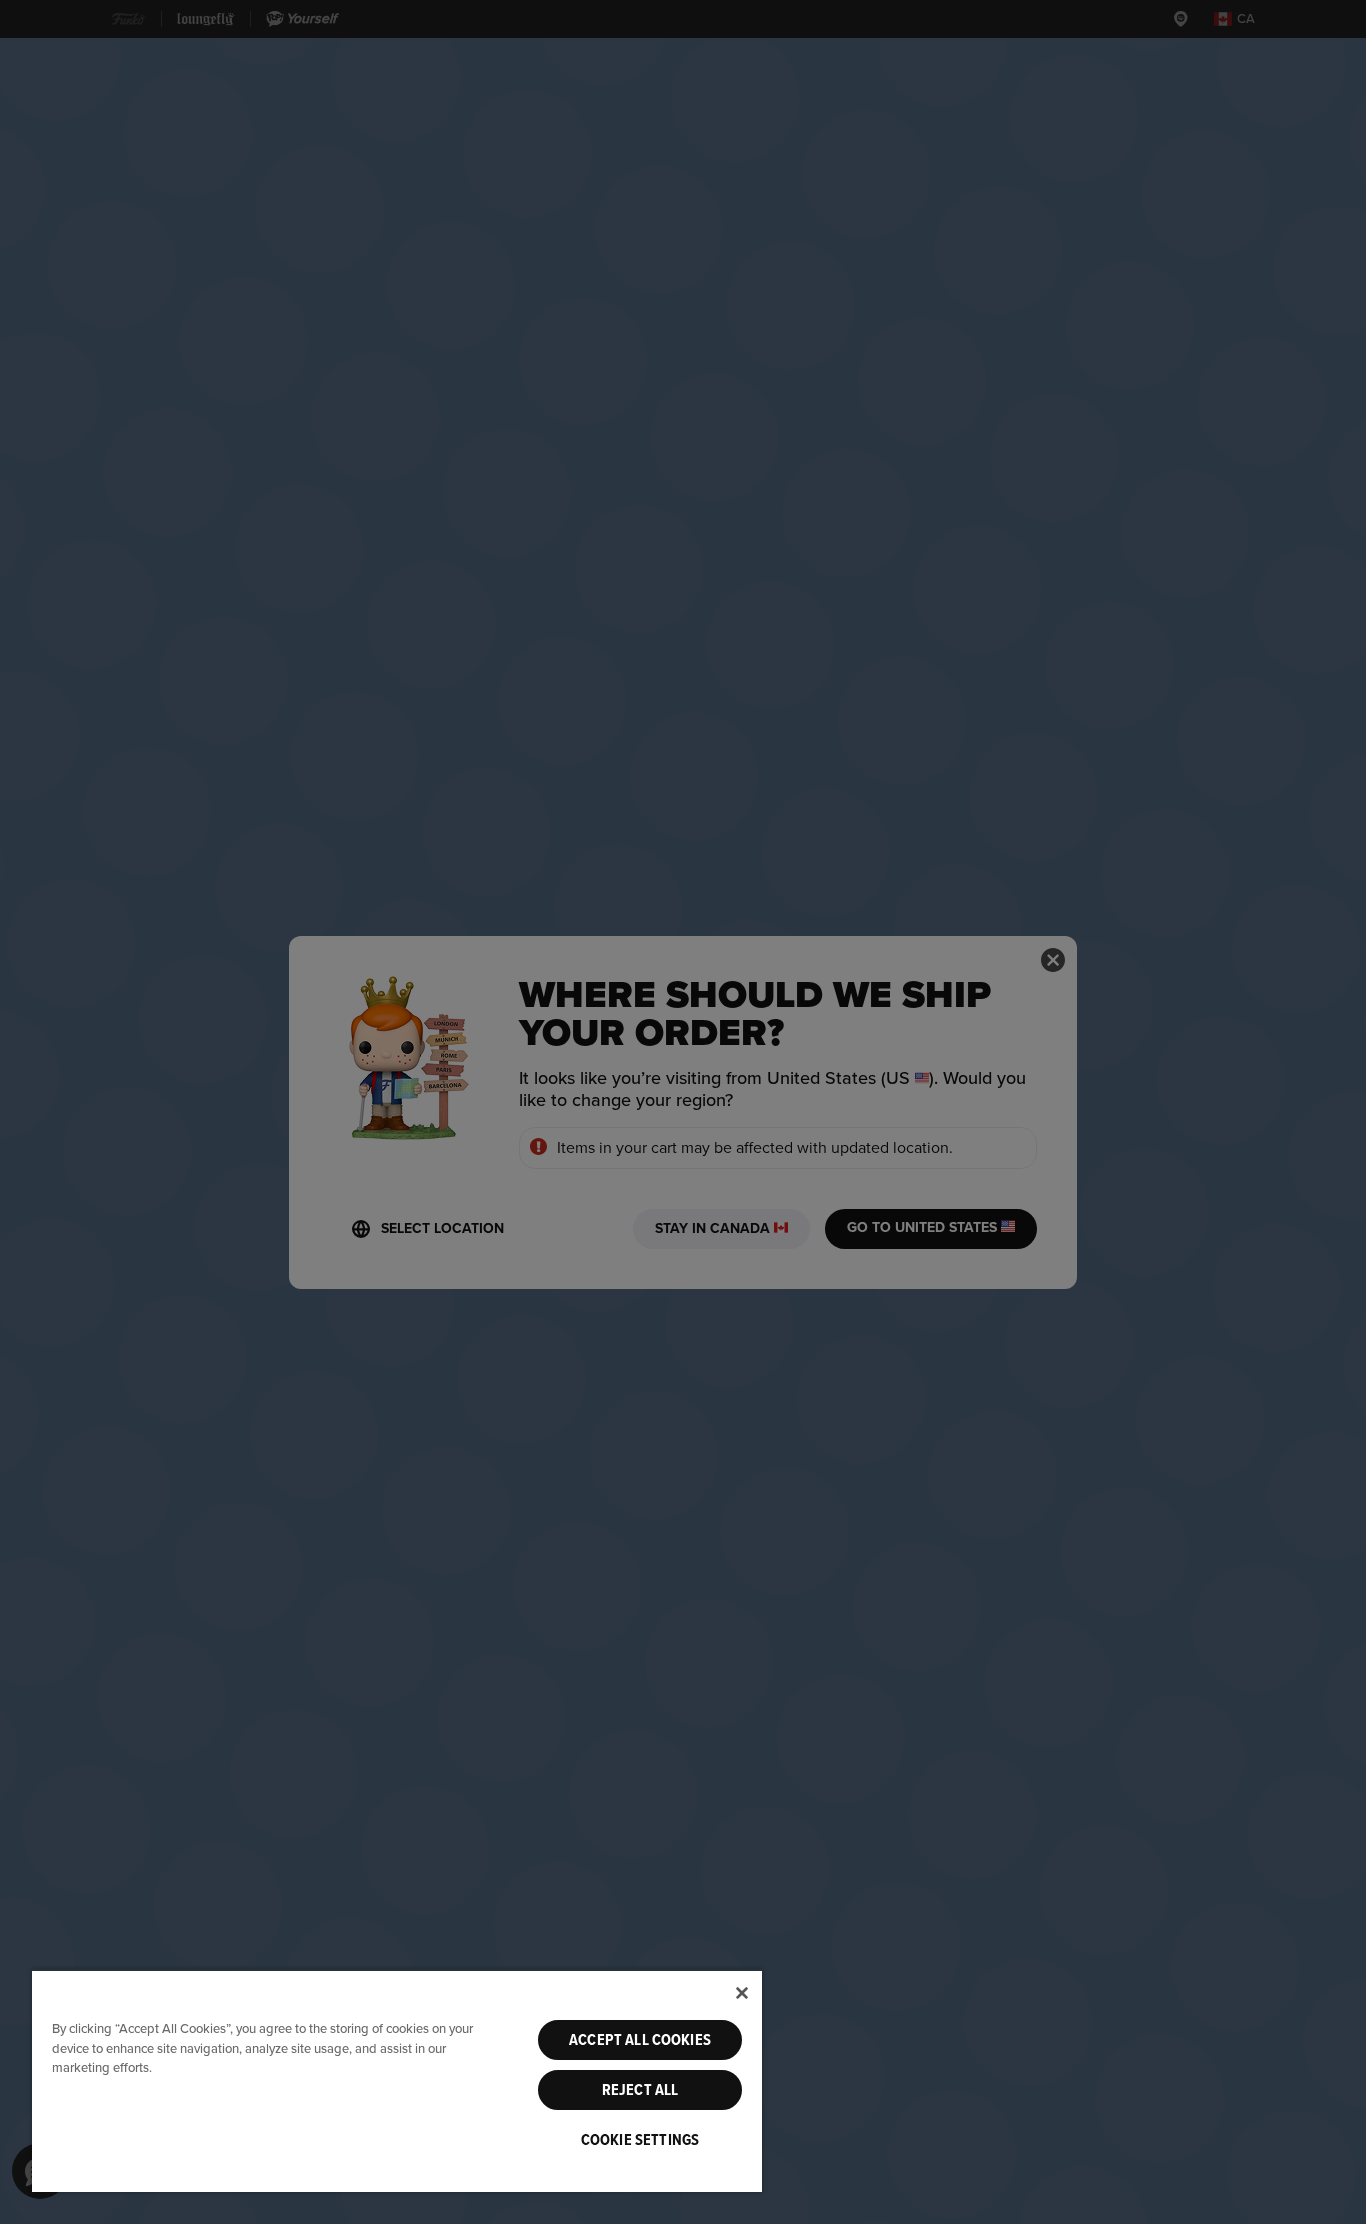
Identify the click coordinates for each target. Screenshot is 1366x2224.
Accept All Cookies (640, 2040)
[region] (397, 2080)
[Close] (742, 1993)
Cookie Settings (640, 2140)
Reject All (640, 2090)
